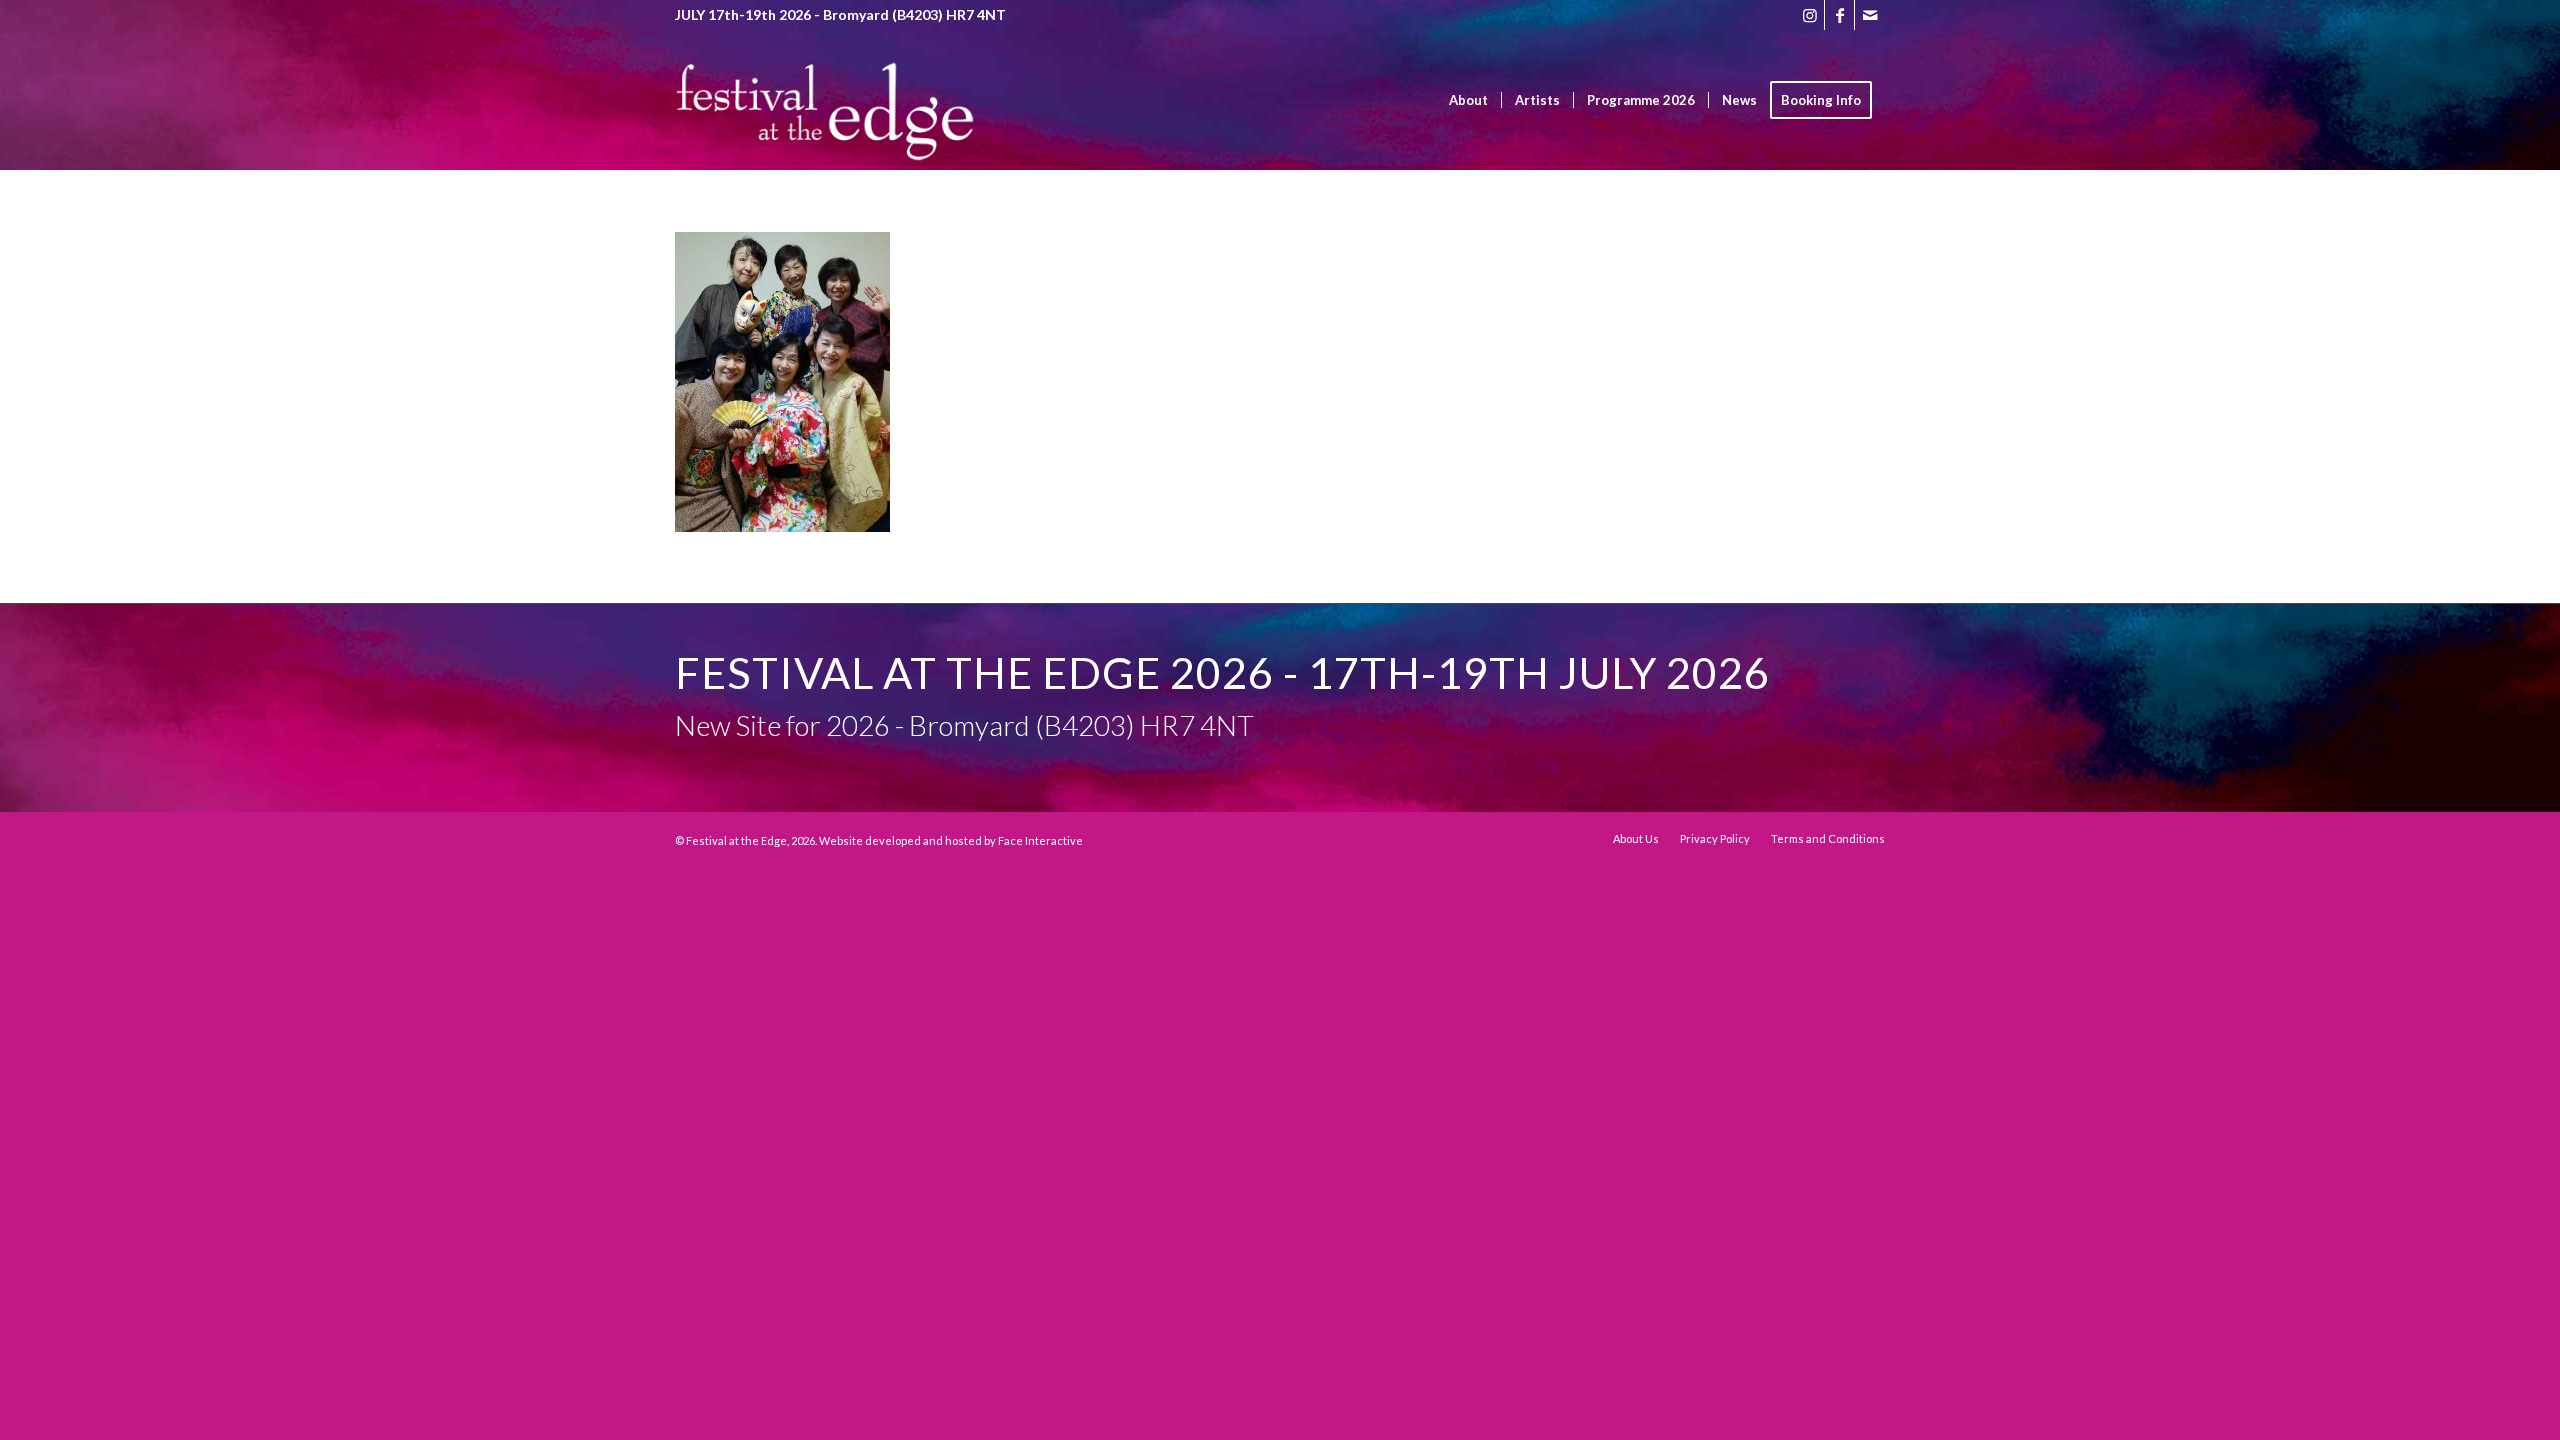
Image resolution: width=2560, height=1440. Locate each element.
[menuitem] (1468, 100)
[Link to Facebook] (1839, 15)
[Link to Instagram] (1809, 15)
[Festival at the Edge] (825, 130)
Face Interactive (1040, 840)
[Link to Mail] (1870, 15)
